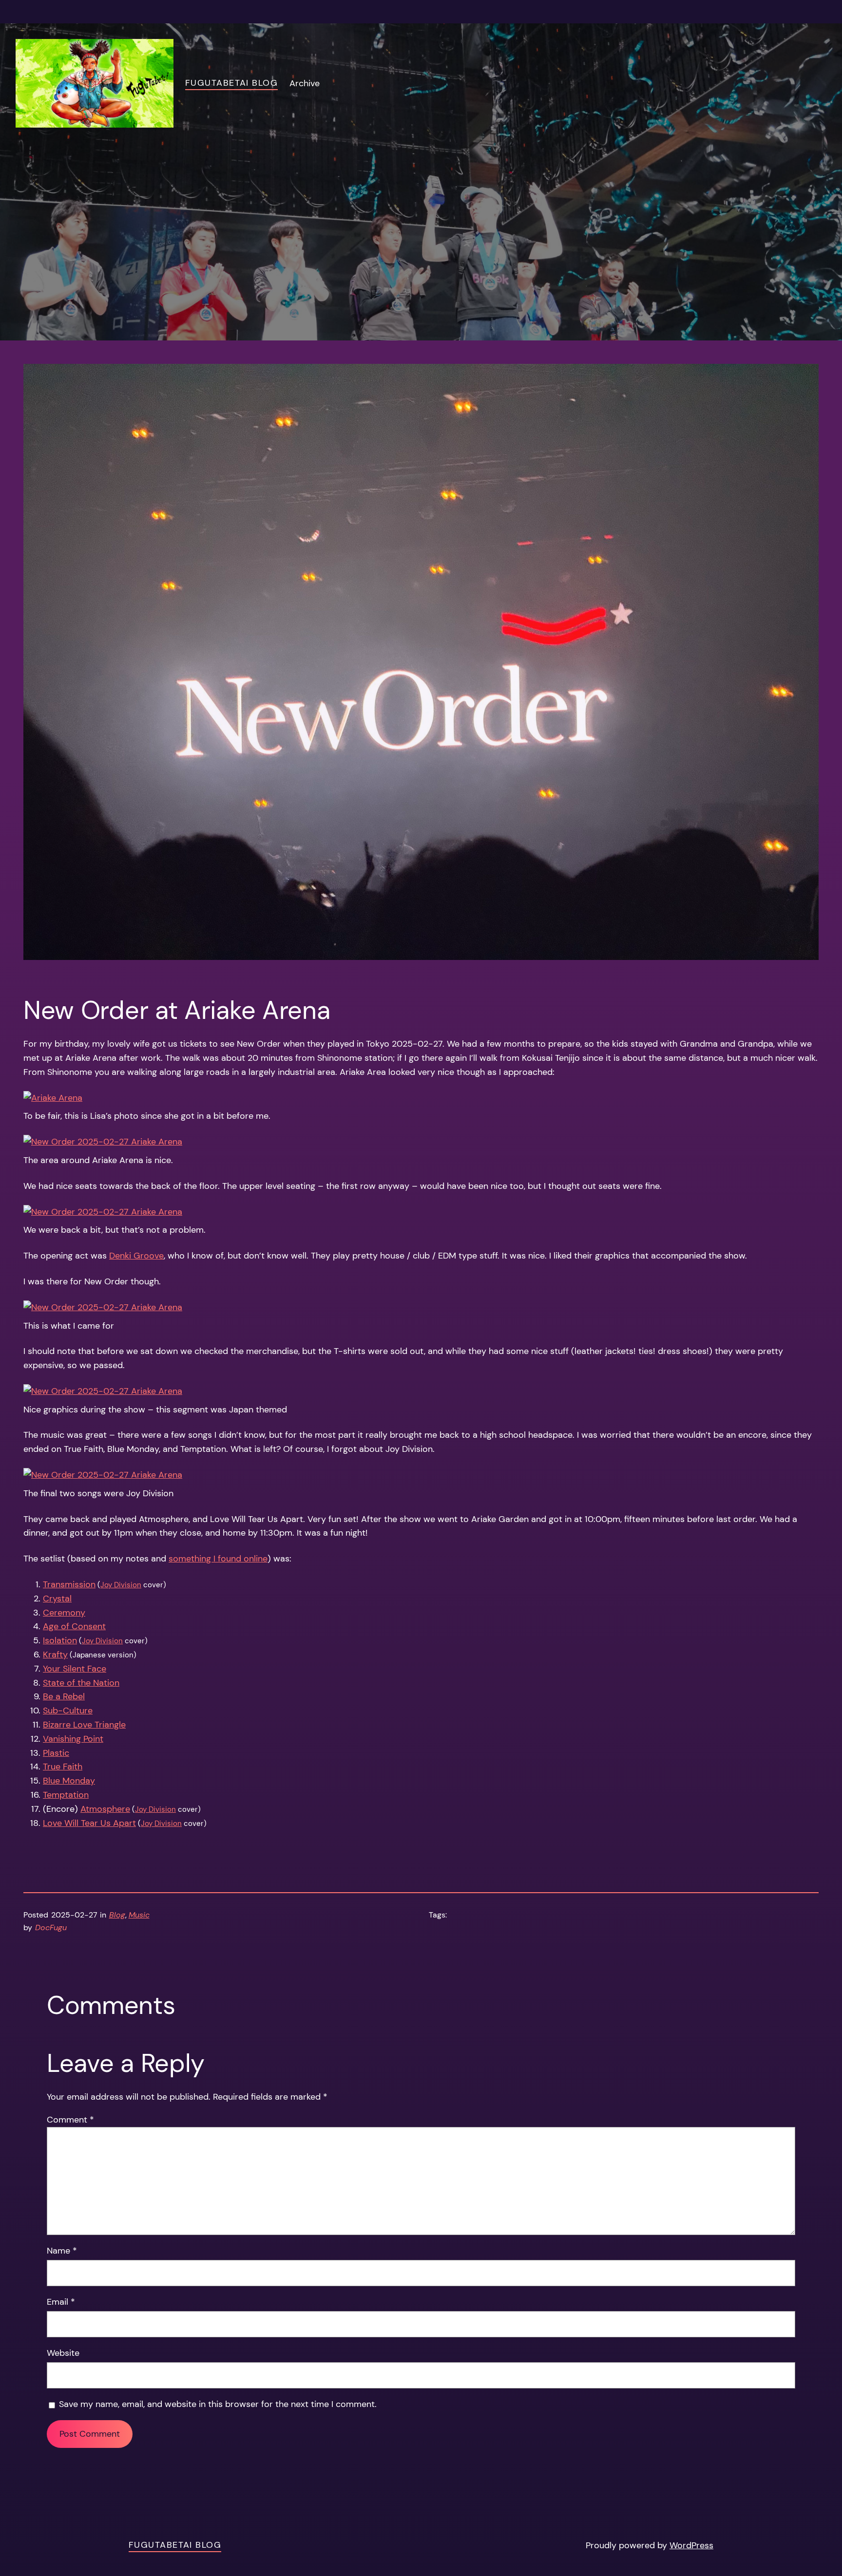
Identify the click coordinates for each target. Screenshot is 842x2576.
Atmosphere (105, 1809)
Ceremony (64, 1613)
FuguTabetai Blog (231, 83)
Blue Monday (69, 1781)
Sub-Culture (68, 1711)
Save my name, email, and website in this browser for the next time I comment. (218, 2404)
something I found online (218, 1559)
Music (139, 1915)
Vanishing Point (73, 1739)
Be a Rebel (64, 1696)
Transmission (69, 1584)
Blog (117, 1915)
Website (63, 2353)
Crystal (57, 1598)
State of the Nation (81, 1683)
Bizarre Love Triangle (84, 1725)
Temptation (66, 1795)
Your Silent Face (75, 1669)
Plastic (56, 1753)
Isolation (60, 1640)
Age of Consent (74, 1626)
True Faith (63, 1767)
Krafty (55, 1655)
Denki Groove (136, 1256)
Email (61, 2302)
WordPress (691, 2545)
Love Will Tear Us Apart (89, 1823)
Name (62, 2251)
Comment (70, 2120)
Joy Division (121, 1585)
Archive (305, 83)
